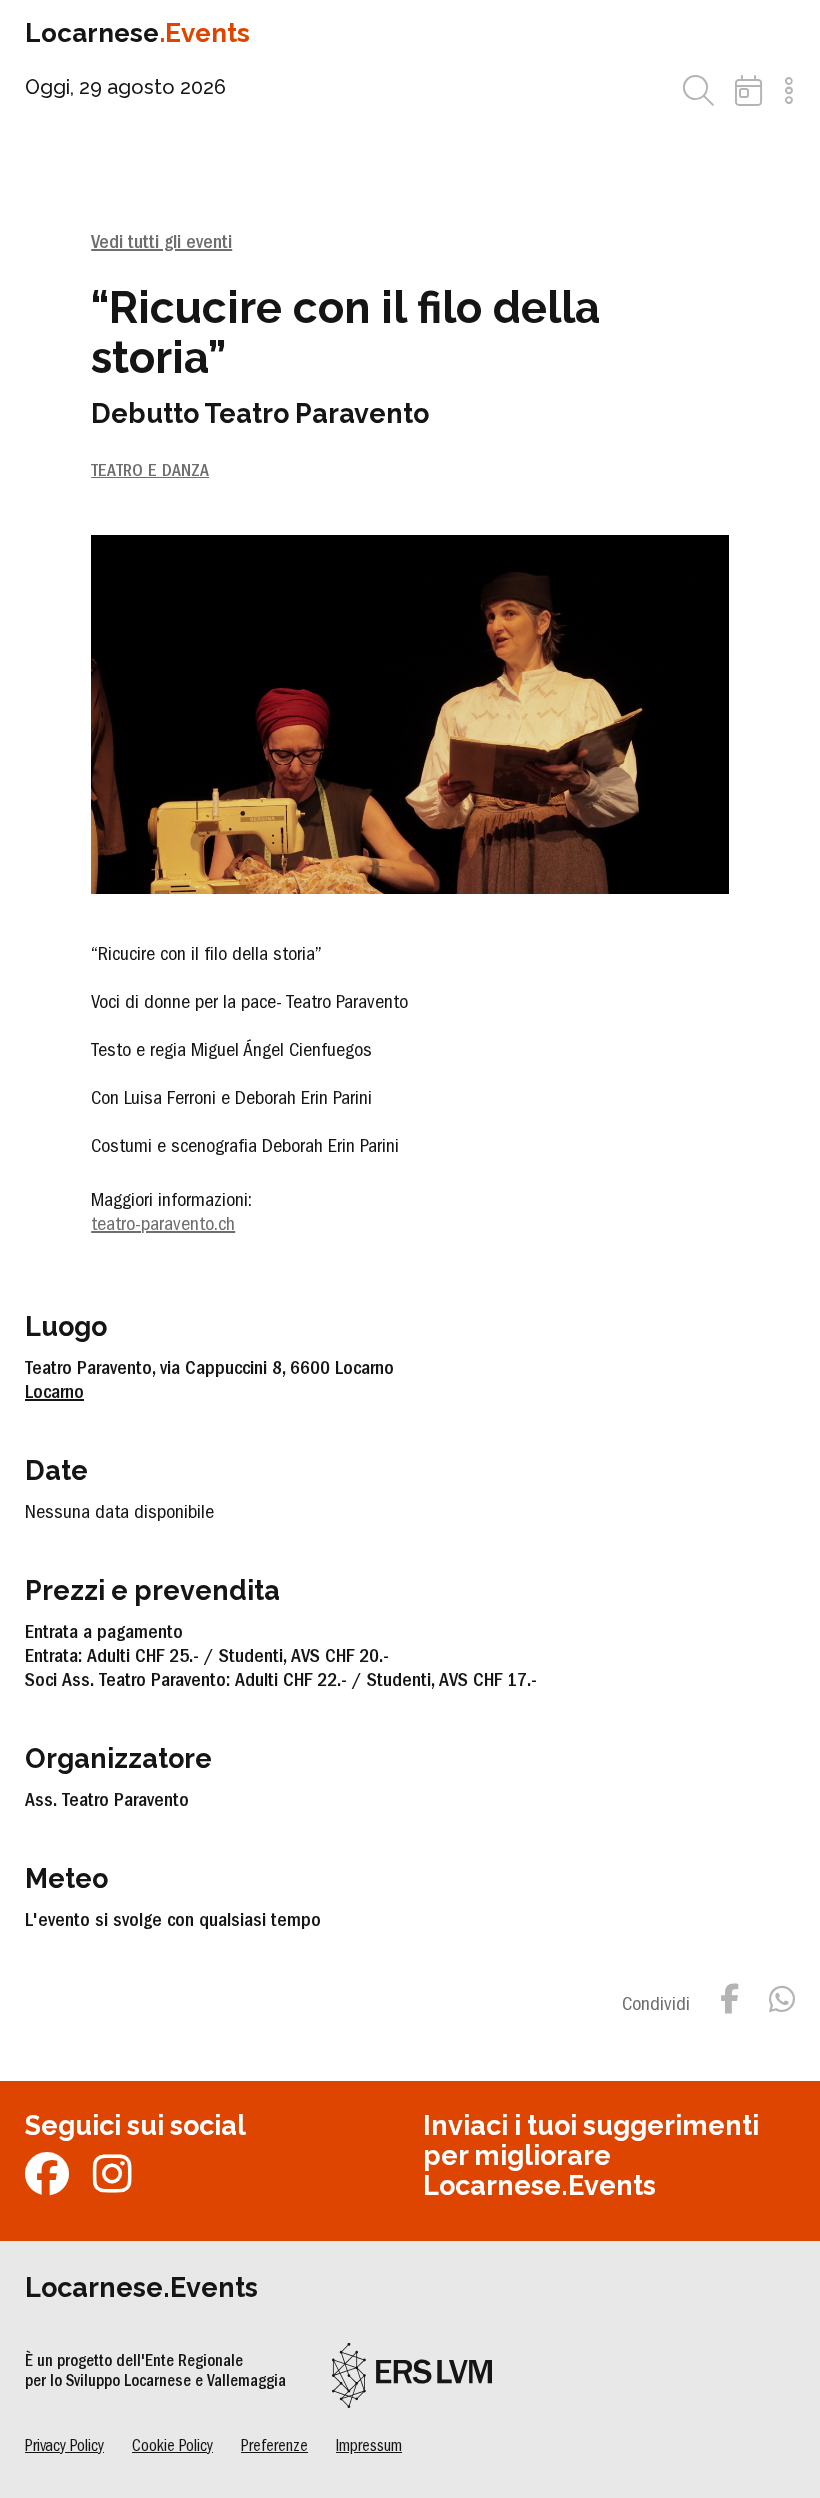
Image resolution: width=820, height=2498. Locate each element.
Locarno (54, 1394)
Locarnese (137, 33)
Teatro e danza (150, 473)
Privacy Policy (64, 2447)
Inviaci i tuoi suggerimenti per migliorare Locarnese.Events (591, 2155)
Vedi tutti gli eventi (161, 244)
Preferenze (274, 2447)
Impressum (369, 2447)
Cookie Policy (172, 2447)
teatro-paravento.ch (163, 1226)
